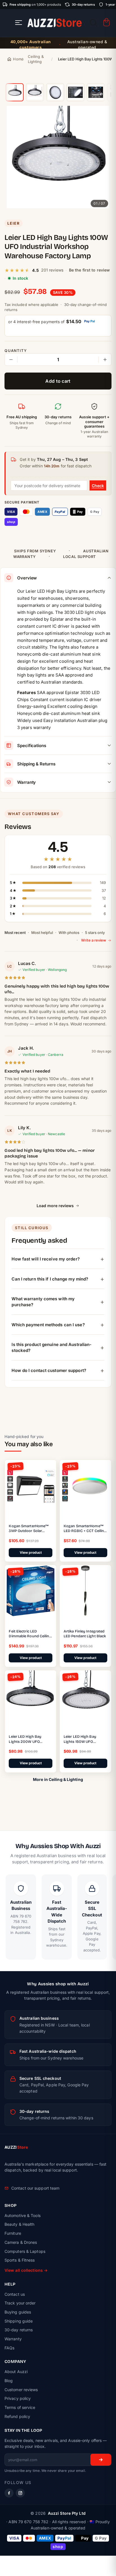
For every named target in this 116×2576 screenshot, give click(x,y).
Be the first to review (89, 270)
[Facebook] (9, 2493)
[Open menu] (19, 23)
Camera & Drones (21, 2242)
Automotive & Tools (23, 2215)
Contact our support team (35, 2188)
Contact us (15, 2294)
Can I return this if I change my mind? (50, 1279)
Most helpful (42, 933)
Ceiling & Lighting (36, 59)
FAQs (9, 2348)
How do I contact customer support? (49, 1370)
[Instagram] (20, 2493)
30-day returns (19, 2330)
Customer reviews (21, 2390)
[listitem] (15, 92)
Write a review (94, 940)
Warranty (13, 2339)
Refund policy (17, 2416)
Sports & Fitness (20, 2260)
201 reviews (52, 270)
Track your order (20, 2303)
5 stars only (95, 933)
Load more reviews (55, 1206)
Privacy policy (18, 2398)
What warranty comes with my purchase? (43, 1302)
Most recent (15, 933)
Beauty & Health (20, 2224)
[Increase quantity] (105, 360)
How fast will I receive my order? (45, 1259)
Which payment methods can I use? (48, 1325)
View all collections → (26, 2270)
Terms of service (20, 2407)
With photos (69, 933)
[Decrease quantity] (11, 360)
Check (98, 486)
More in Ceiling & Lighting (58, 1779)
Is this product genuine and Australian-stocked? (52, 1347)
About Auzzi (16, 2372)
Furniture (13, 2233)
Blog (9, 2381)
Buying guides (18, 2312)
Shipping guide (19, 2321)
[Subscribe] (101, 2460)
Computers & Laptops (25, 2251)
